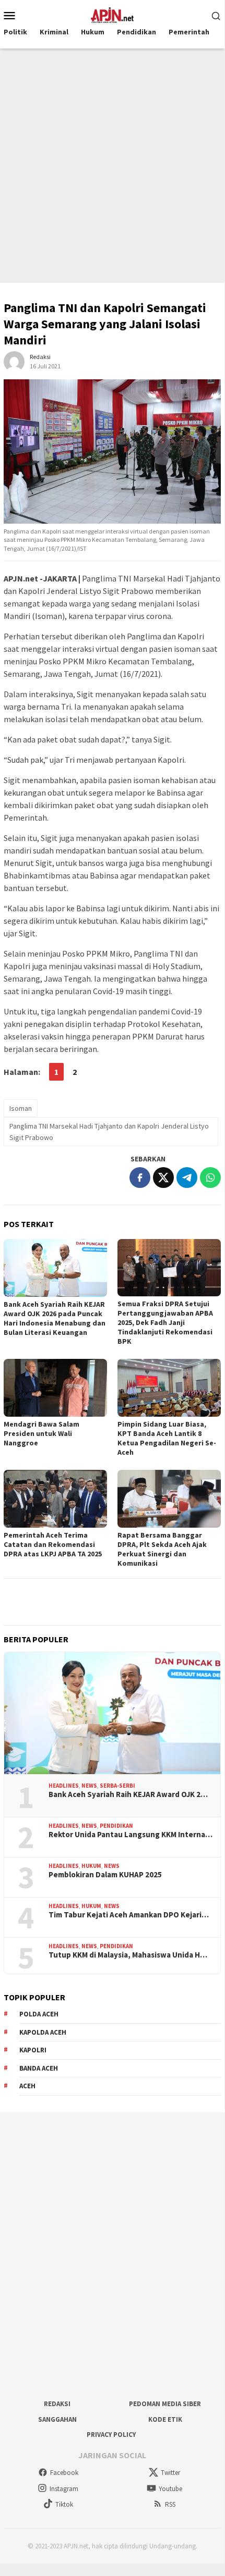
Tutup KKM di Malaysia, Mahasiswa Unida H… (128, 1955)
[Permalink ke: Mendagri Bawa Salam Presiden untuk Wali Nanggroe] (55, 1388)
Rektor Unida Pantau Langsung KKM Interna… (131, 1835)
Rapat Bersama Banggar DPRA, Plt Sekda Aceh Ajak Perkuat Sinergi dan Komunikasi (162, 1549)
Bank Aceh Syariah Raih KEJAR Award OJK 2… (128, 1794)
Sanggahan (57, 2419)
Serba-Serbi (117, 1786)
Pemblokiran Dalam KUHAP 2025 (105, 1875)
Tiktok (64, 2504)
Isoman (21, 1108)
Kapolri (33, 2050)
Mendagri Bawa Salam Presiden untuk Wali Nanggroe (42, 1433)
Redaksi (57, 2404)
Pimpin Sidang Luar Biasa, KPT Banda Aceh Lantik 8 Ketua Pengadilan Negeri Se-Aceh (167, 1438)
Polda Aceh (39, 2014)
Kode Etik (165, 2419)
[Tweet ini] (163, 1178)
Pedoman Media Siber (165, 2404)
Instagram (64, 2489)
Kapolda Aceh (43, 2032)
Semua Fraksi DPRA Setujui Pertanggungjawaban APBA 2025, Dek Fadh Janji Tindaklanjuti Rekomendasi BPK (165, 1322)
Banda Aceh (39, 2068)
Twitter (170, 2473)
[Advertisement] (112, 166)
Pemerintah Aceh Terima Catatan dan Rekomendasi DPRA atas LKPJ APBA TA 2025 (53, 1544)
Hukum (91, 1866)
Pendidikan (116, 1826)
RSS (170, 2504)
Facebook (64, 2473)
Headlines (64, 1786)
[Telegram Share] (187, 1178)
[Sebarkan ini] (140, 1178)
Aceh (27, 2086)
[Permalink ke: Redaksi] (14, 361)
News (89, 1786)
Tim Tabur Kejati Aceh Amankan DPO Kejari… (129, 1915)
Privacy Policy (111, 2435)
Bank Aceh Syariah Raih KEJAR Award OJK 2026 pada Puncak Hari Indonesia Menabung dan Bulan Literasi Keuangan (55, 1318)
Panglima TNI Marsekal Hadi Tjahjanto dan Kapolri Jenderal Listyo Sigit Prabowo (109, 1132)
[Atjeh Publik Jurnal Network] (112, 14)
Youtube (170, 2489)
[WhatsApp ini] (210, 1178)
